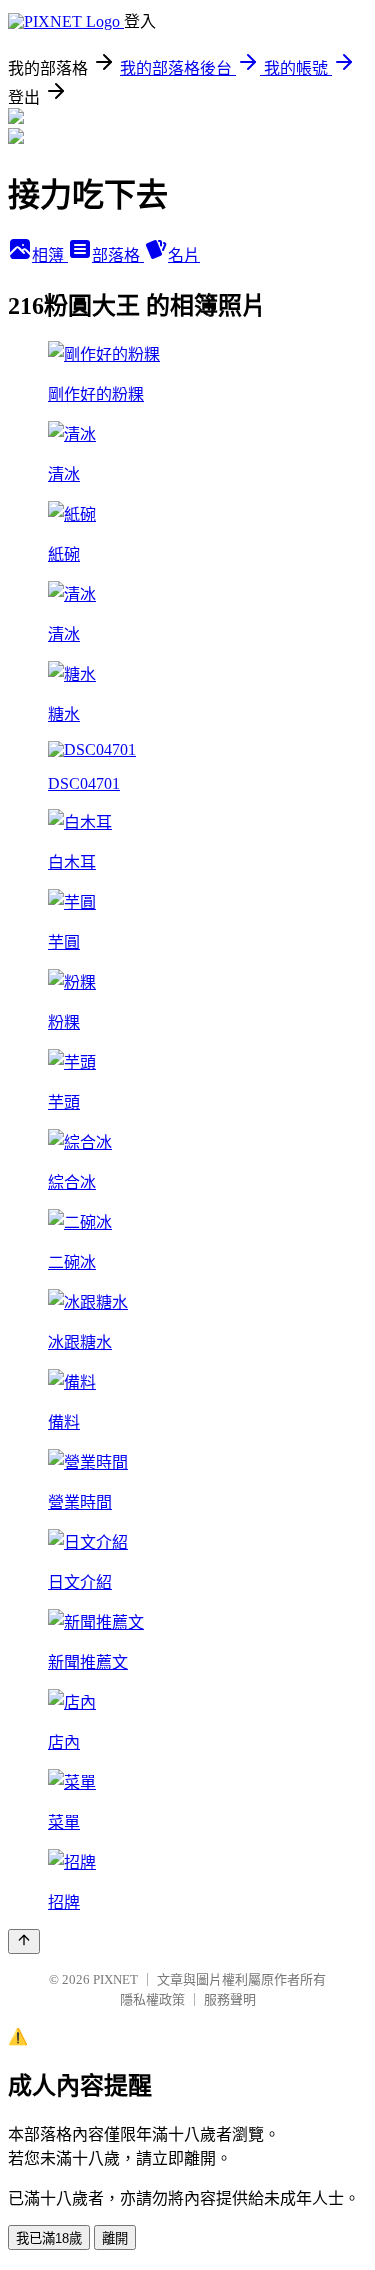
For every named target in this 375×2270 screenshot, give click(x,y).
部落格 (118, 255)
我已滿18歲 (49, 2238)
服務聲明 (230, 1999)
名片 (184, 255)
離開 (115, 2238)
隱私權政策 (152, 1999)
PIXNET (115, 1979)
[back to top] (24, 1941)
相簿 (50, 255)
